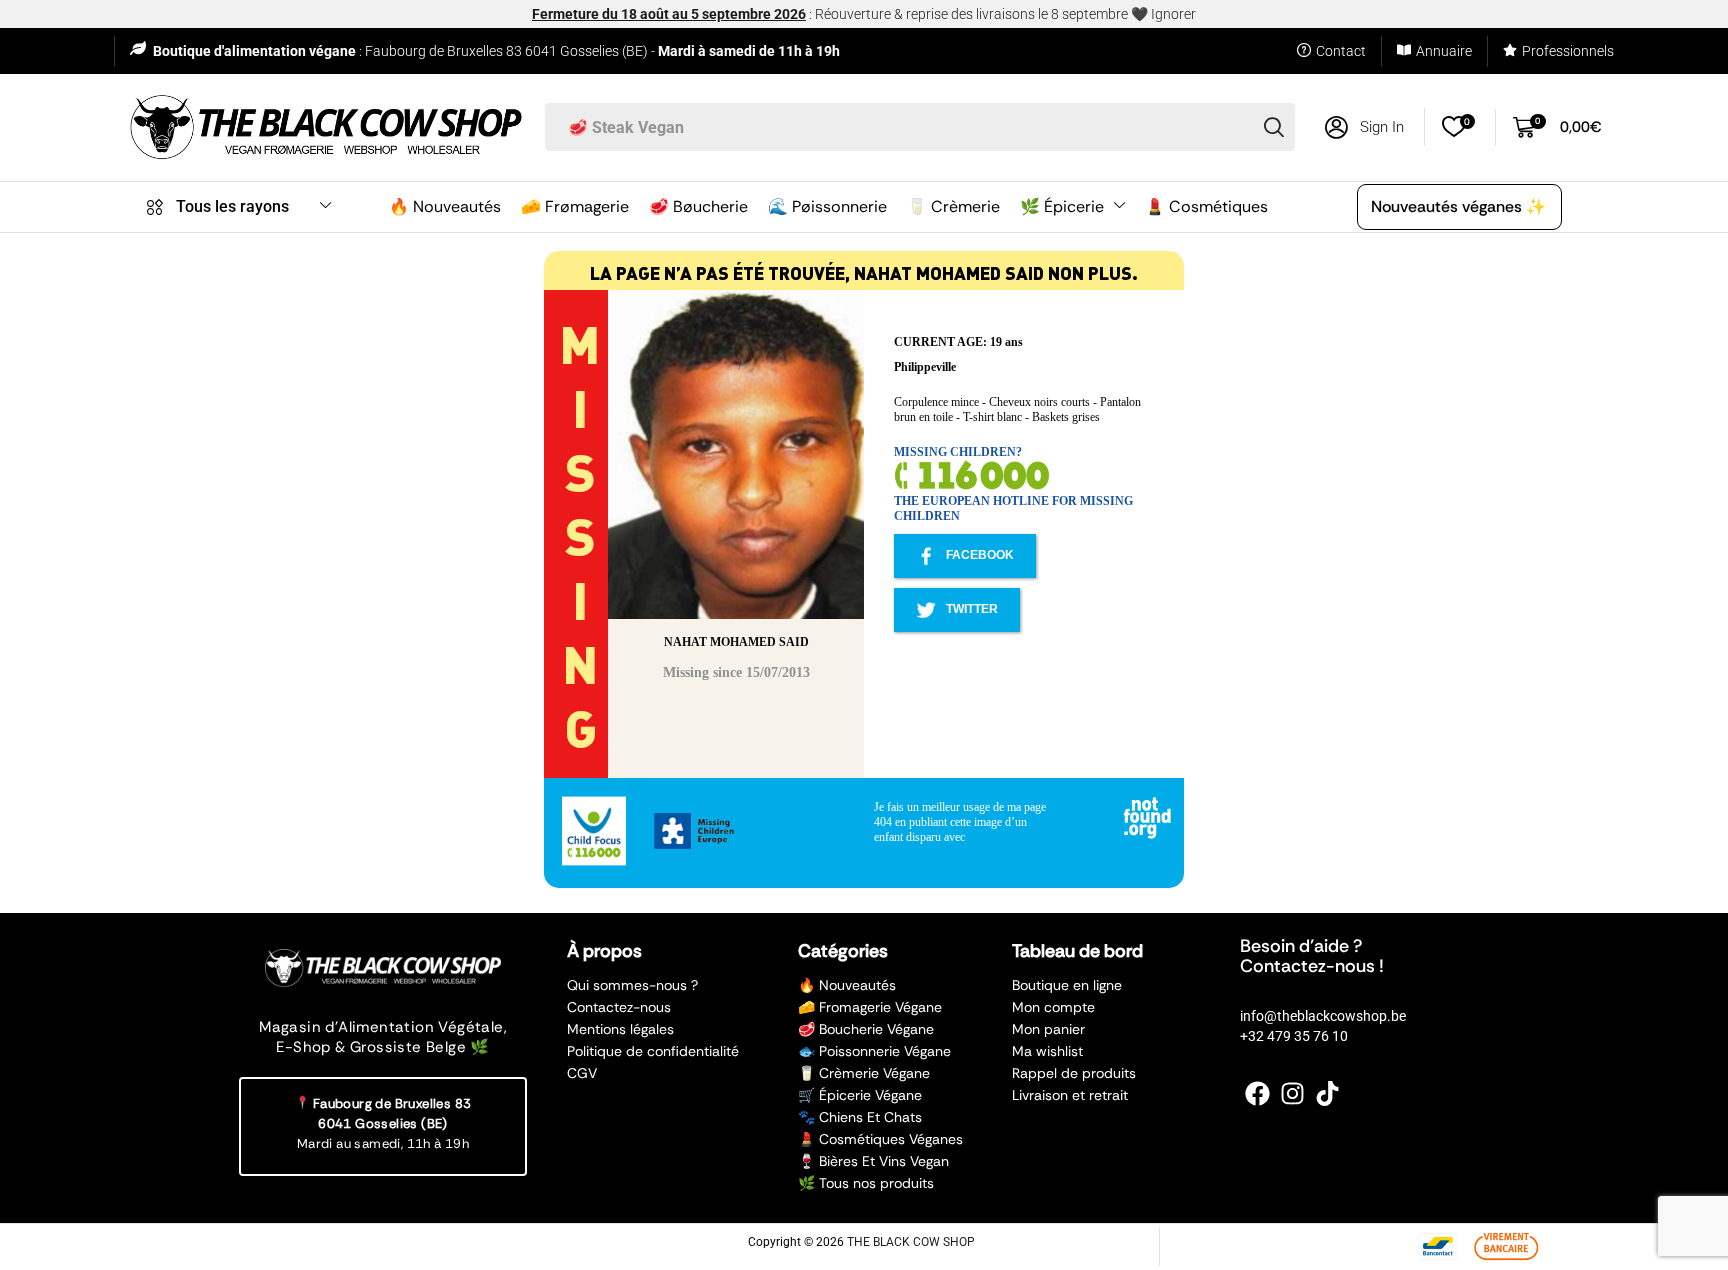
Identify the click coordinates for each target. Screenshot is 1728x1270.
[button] (1364, 127)
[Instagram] (1292, 1093)
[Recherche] (1274, 127)
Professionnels (1568, 51)
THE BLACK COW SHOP (911, 1242)
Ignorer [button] (1173, 14)
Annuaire (1444, 51)
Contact (1341, 51)
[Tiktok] (1327, 1093)
